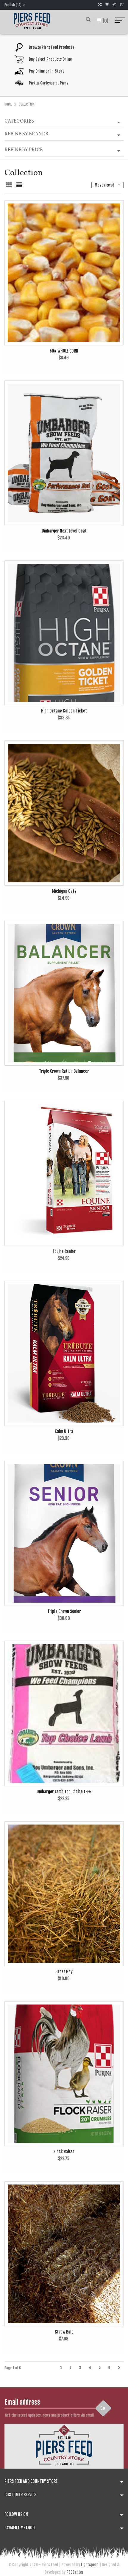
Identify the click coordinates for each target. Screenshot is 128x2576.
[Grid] (9, 185)
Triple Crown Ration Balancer (64, 1071)
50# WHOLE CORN (64, 351)
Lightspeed (90, 2565)
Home (8, 104)
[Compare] (99, 5)
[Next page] (119, 2368)
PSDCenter (75, 2572)
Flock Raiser (64, 2152)
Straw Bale (64, 2332)
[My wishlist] (107, 5)
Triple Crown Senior (64, 1611)
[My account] (114, 5)
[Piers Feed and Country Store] (32, 20)
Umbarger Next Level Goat (64, 531)
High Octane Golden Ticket (64, 711)
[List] (19, 185)
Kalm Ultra (64, 1431)
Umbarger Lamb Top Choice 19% (64, 1792)
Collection (27, 104)
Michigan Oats (64, 891)
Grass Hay (64, 1972)
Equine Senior (64, 1251)
